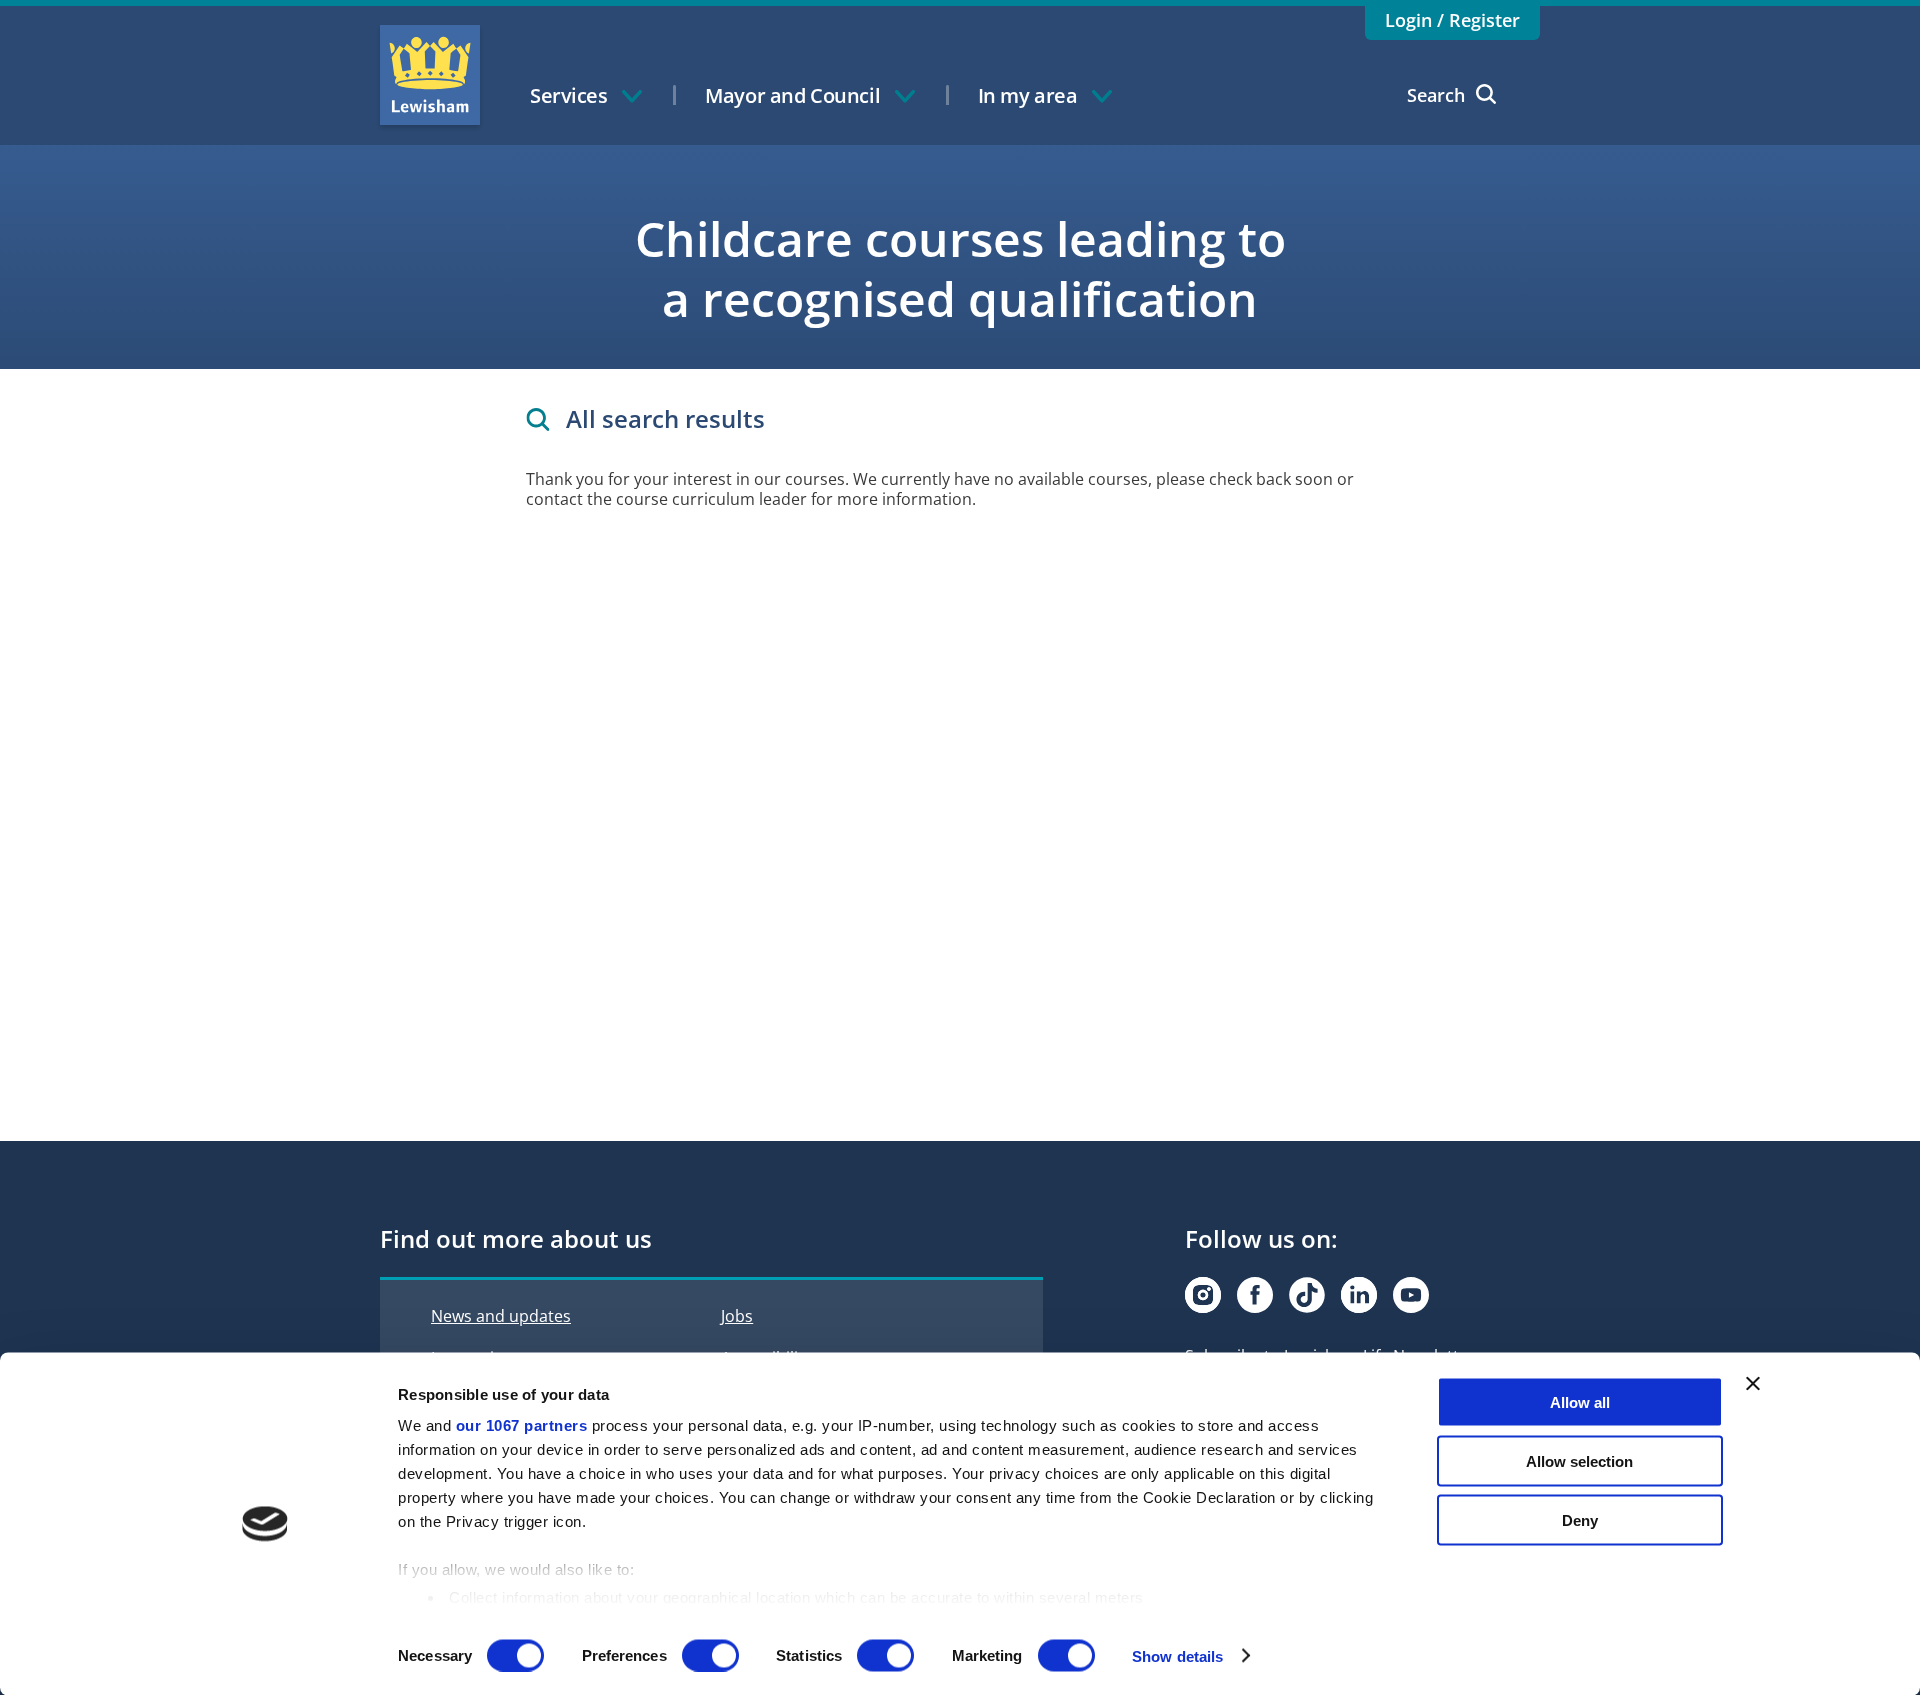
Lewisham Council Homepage (430, 75)
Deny (1580, 1519)
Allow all (1580, 1402)
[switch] (710, 1655)
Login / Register (1452, 20)
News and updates (501, 1316)
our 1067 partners (522, 1425)
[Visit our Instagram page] (1203, 1295)
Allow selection (1579, 1460)
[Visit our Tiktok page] (1307, 1295)
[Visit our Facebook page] (1255, 1295)
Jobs (737, 1316)
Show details (1177, 1655)
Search (1436, 95)
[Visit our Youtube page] (1411, 1295)
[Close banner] (1753, 1384)
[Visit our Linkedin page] (1359, 1295)
